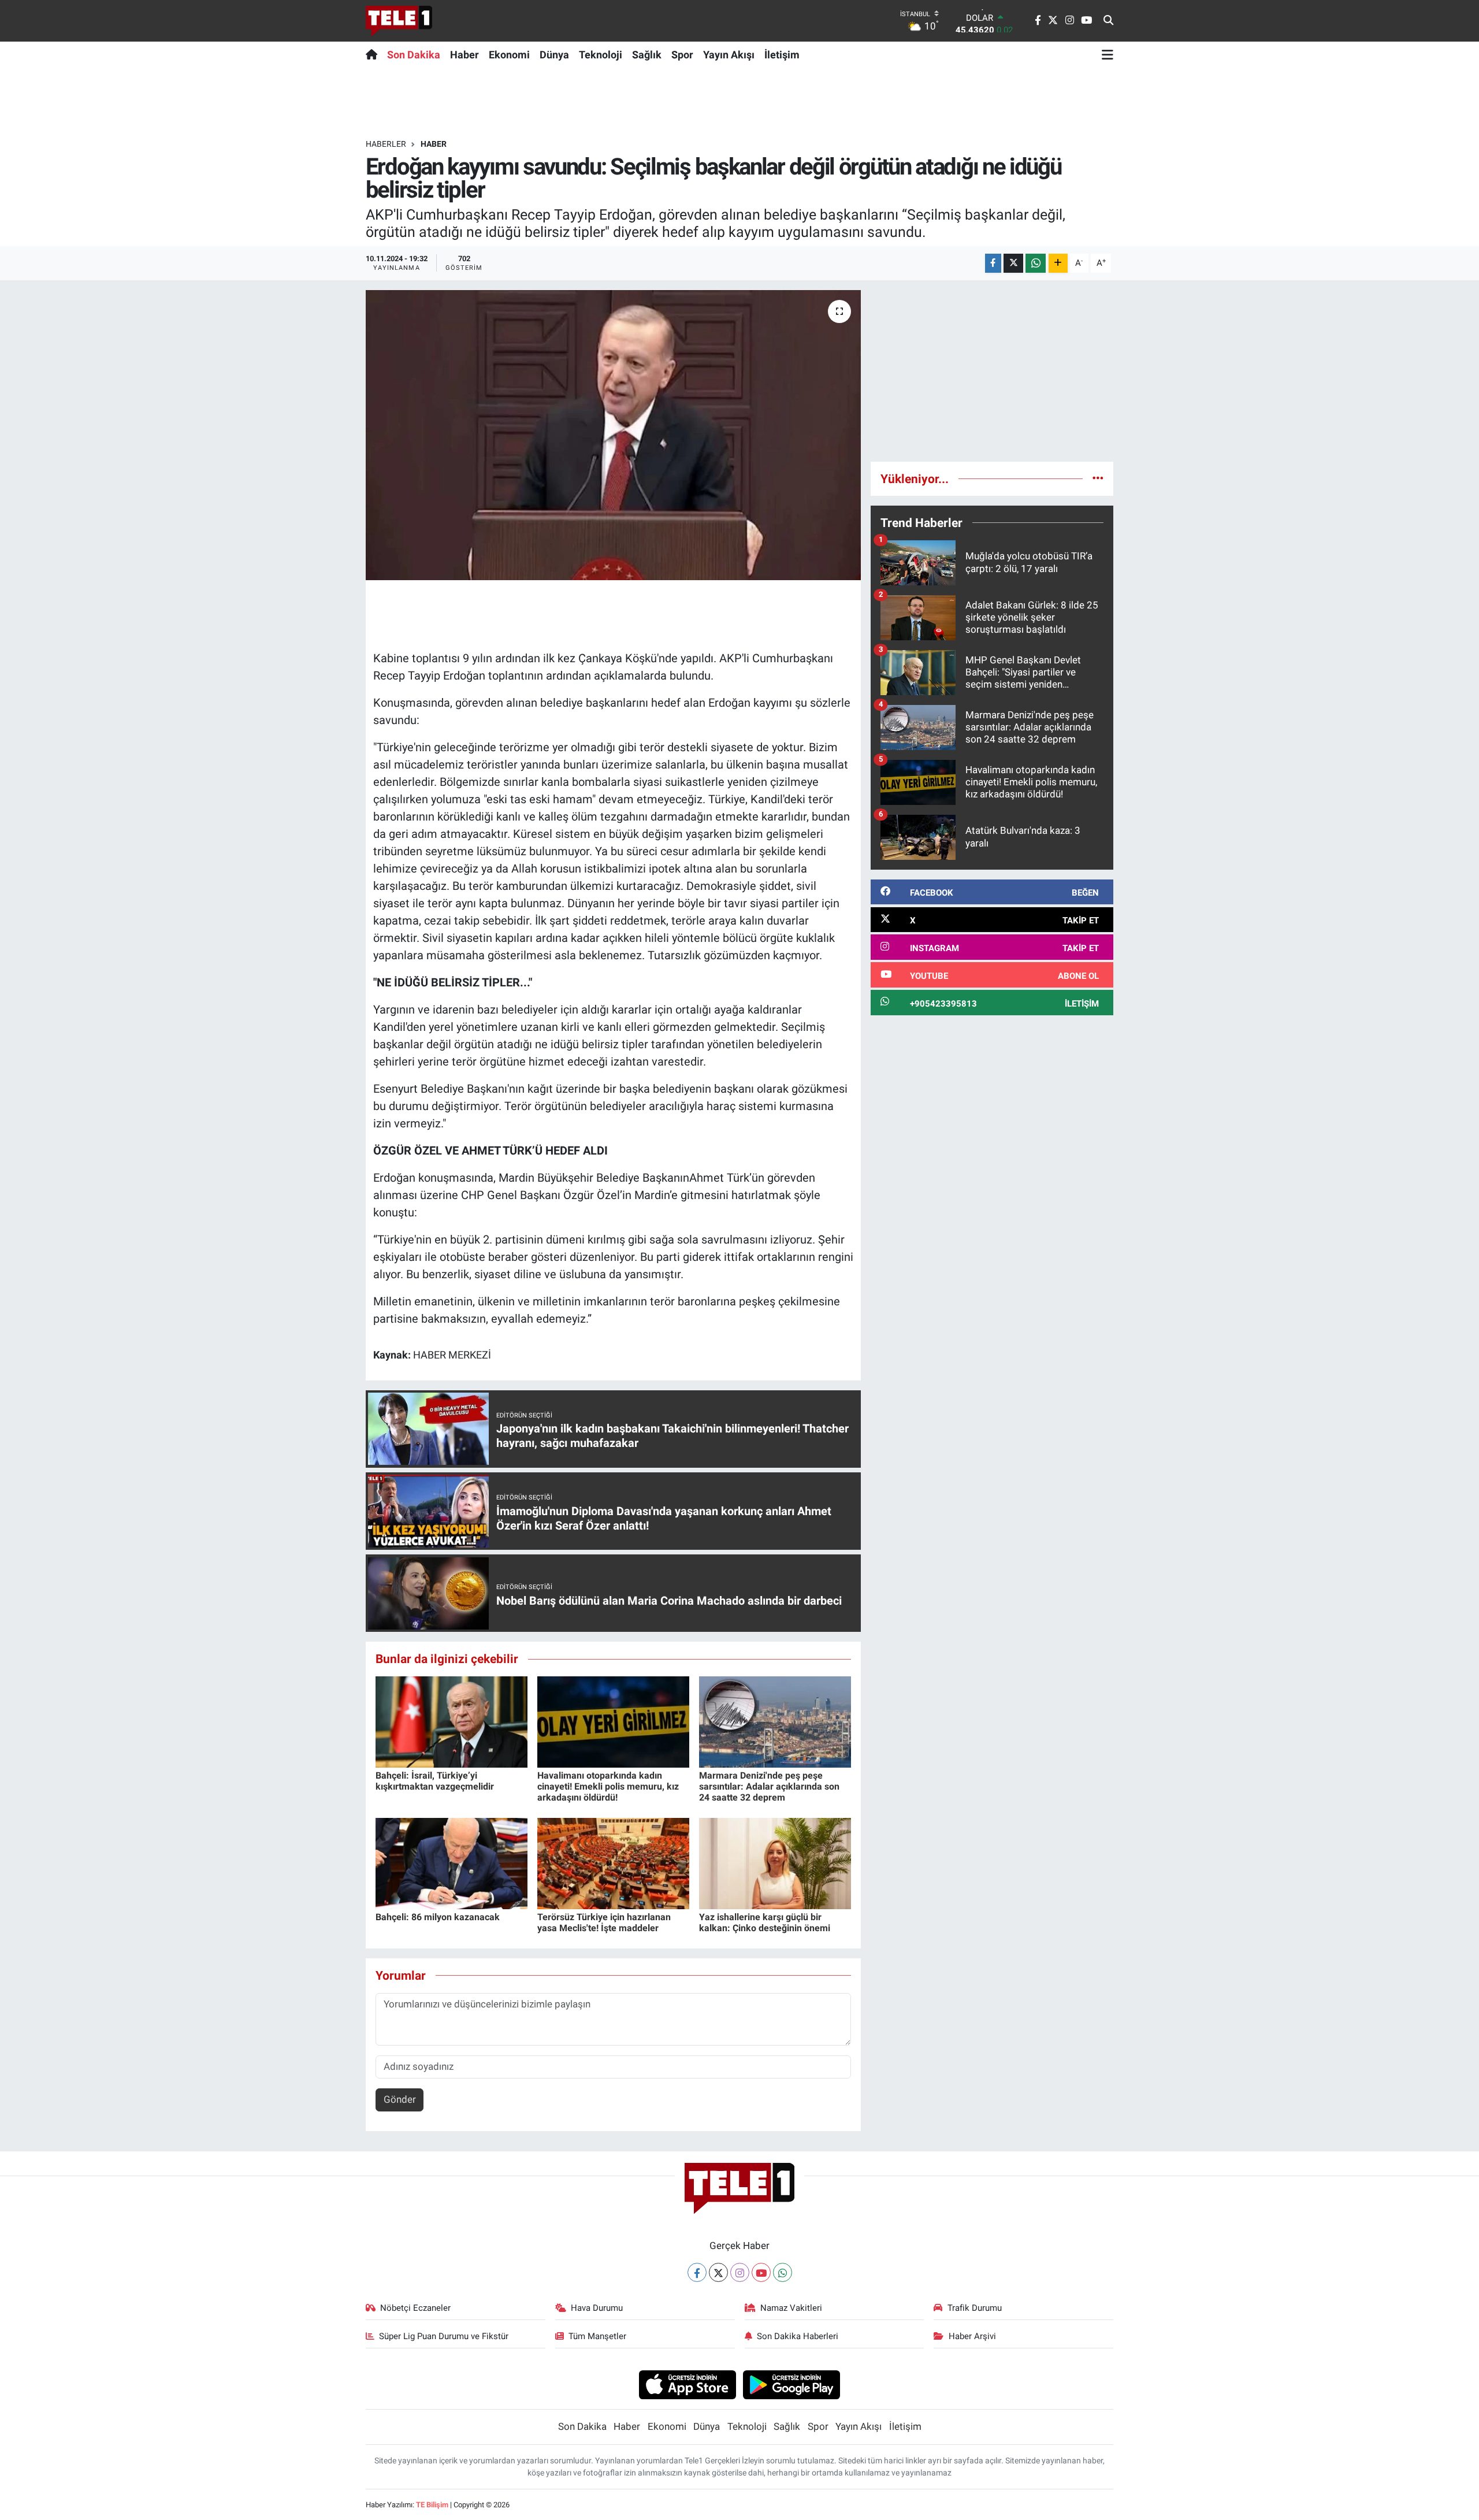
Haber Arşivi (972, 2336)
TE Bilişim (432, 2505)
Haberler (386, 144)
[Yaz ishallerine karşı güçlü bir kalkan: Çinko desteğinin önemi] (775, 1862)
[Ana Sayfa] (374, 54)
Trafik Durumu (975, 2308)
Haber (464, 55)
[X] (718, 2272)
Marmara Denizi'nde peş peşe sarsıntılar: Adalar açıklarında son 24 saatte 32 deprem (769, 1786)
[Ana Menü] (1108, 54)
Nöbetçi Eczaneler (415, 2308)
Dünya (554, 55)
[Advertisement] (992, 371)
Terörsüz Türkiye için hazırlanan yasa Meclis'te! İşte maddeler (604, 1923)
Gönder (400, 2099)
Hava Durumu (597, 2308)
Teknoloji (601, 55)
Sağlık (647, 55)
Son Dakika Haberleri (798, 2336)
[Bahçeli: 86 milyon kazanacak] (451, 1862)
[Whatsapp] (783, 2272)
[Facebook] (697, 2272)
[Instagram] (740, 2272)
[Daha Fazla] (1058, 263)
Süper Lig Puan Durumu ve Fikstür (444, 2336)
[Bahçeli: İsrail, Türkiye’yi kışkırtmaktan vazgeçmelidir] (451, 1721)
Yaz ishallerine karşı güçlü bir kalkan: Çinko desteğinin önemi (765, 1923)
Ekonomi (509, 55)
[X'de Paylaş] (1013, 263)
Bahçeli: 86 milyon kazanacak (438, 1917)
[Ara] (1108, 21)
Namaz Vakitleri (791, 2308)
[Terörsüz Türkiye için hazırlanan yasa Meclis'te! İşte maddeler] (613, 1862)
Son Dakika (414, 55)
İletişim (782, 55)
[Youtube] (761, 2272)
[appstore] (687, 2384)
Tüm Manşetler (597, 2336)
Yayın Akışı (729, 55)
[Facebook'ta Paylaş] (993, 263)
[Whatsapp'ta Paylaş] (1036, 263)
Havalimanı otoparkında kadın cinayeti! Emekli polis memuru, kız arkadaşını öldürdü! (608, 1786)
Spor (682, 55)
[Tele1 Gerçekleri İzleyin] (399, 21)
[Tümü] (1098, 478)
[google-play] (792, 2384)
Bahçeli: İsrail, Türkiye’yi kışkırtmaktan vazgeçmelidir (435, 1781)
